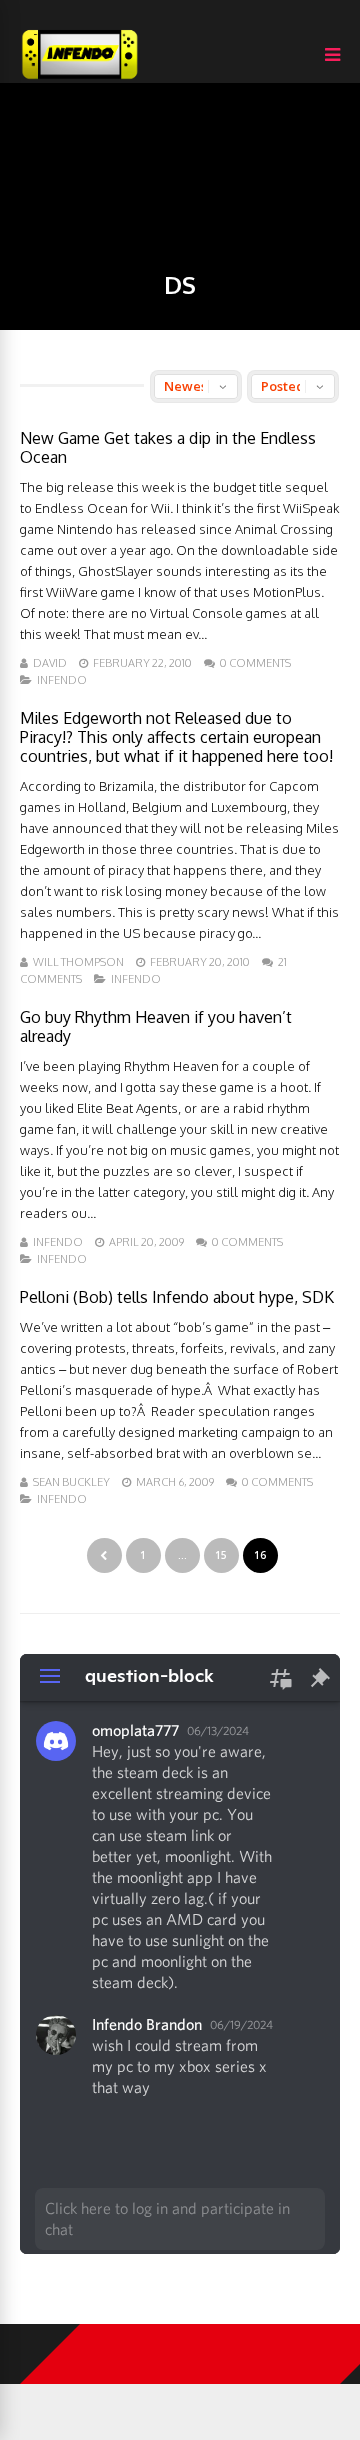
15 (221, 1555)
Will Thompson (78, 962)
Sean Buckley (71, 1482)
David (50, 663)
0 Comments (255, 663)
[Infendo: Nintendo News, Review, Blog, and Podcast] (80, 78)
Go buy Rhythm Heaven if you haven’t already (156, 1026)
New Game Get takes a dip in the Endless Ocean (168, 447)
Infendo (62, 680)
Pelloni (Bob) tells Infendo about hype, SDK (177, 1297)
